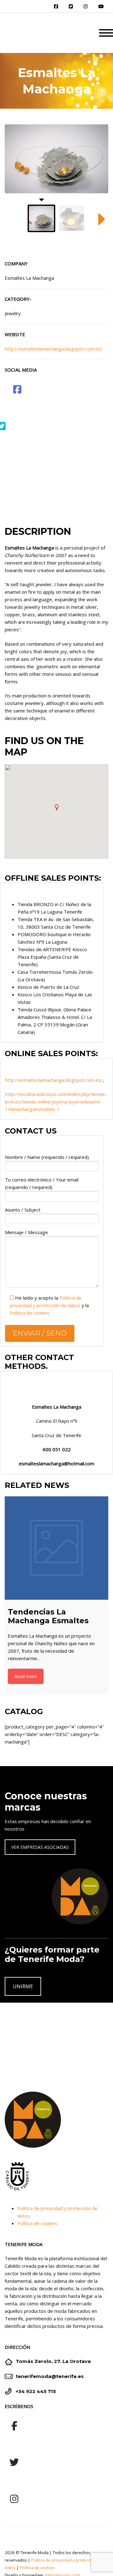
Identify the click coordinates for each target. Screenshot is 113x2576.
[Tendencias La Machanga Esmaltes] (56, 1548)
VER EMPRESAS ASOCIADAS (40, 1847)
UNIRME (23, 1986)
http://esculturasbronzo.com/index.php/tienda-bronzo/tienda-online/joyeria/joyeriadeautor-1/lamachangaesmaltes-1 (56, 1102)
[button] (56, 808)
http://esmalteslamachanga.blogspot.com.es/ (54, 349)
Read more (26, 1676)
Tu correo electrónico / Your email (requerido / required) (42, 1183)
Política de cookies (30, 1313)
